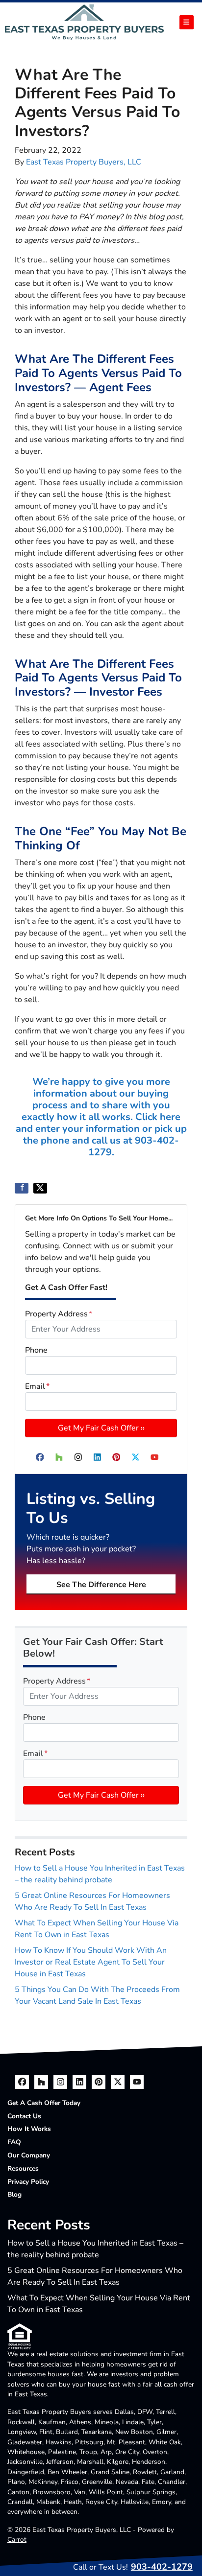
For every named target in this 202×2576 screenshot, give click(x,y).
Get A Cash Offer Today (44, 2103)
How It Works (29, 2129)
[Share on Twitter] (40, 1188)
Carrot (17, 2540)
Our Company (29, 2155)
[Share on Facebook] (22, 1188)
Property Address (59, 1314)
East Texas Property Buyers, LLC (84, 162)
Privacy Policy (28, 2182)
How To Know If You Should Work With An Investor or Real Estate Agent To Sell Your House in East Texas (91, 1962)
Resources (23, 2168)
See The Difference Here (101, 1585)
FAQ (14, 2142)
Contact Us (24, 2116)
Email (37, 1386)
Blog (14, 2194)
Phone (36, 1350)
